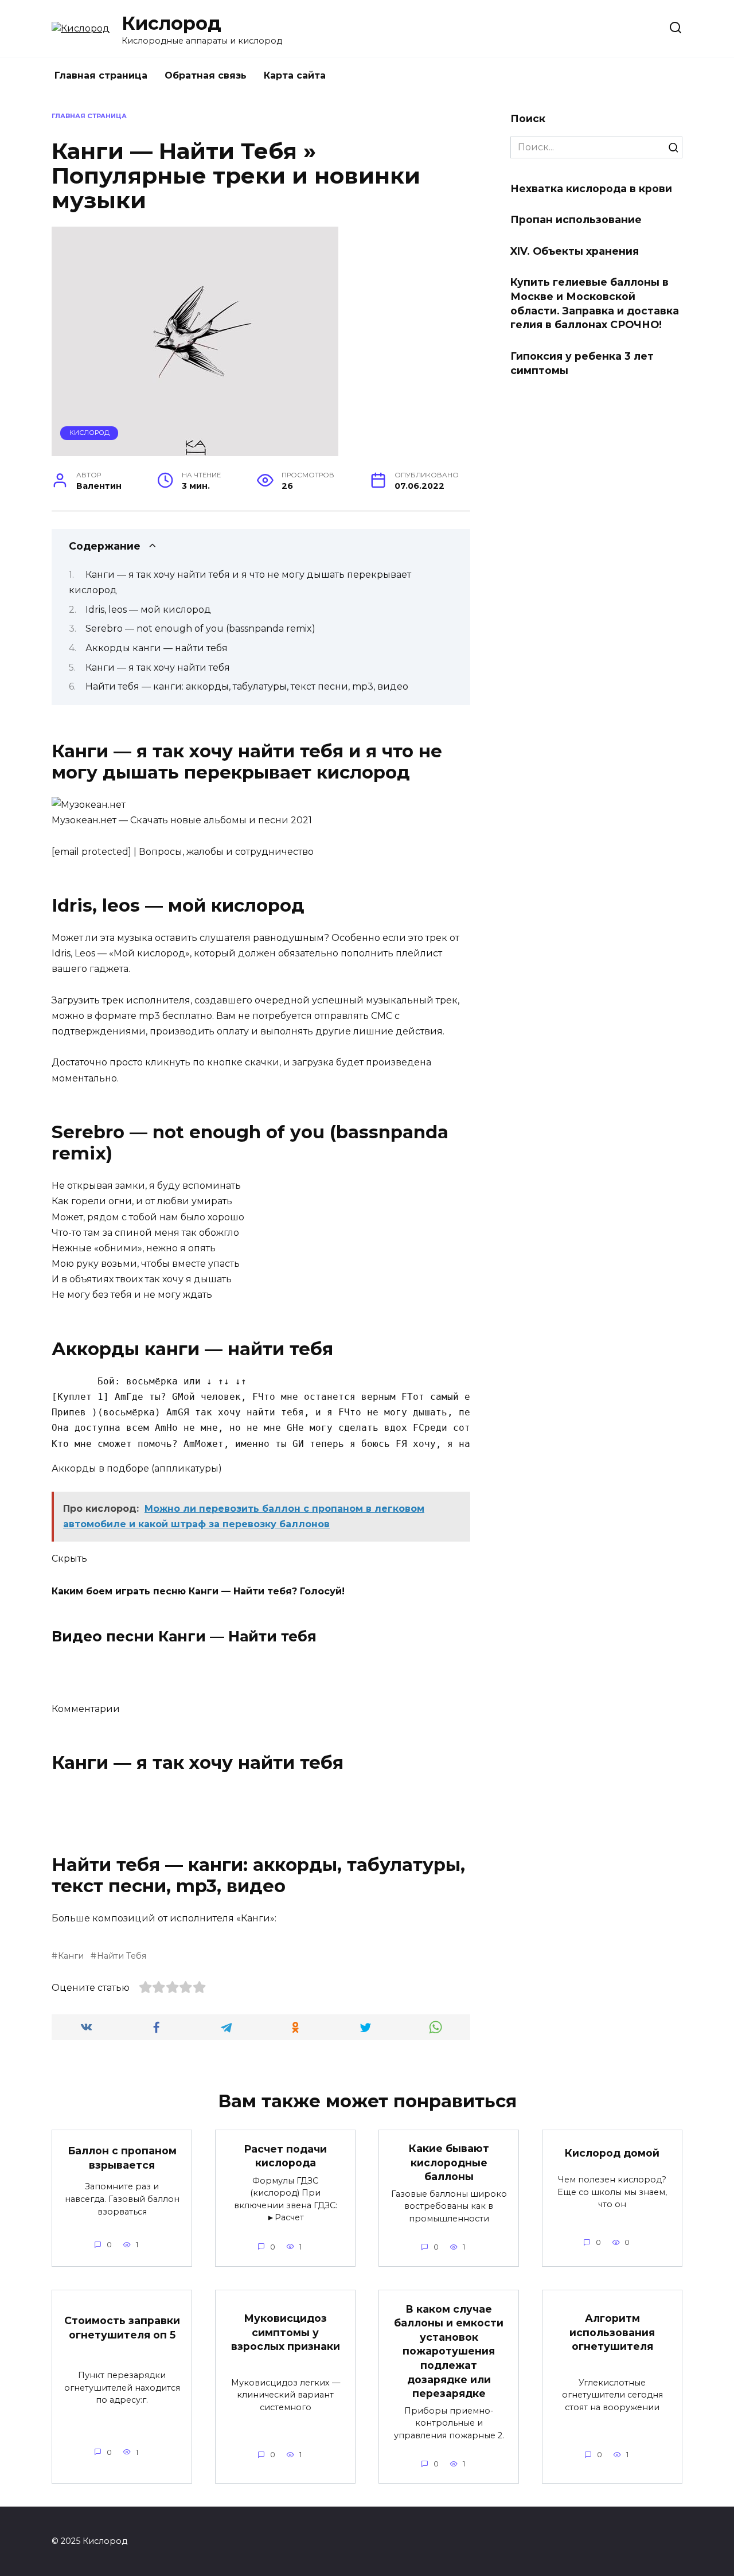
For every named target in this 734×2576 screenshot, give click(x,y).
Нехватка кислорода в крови (591, 188)
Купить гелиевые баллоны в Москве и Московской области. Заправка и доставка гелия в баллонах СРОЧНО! (595, 303)
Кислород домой (612, 2153)
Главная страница (101, 75)
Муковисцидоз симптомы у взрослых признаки (286, 2332)
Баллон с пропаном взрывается (122, 2158)
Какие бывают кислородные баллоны (449, 2162)
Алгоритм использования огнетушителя (612, 2332)
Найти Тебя (122, 1956)
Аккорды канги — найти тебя (157, 648)
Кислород (171, 23)
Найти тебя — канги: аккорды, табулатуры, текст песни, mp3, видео (247, 686)
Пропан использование (576, 219)
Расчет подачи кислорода (285, 2155)
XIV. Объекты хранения (575, 251)
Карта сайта (295, 75)
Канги (71, 1956)
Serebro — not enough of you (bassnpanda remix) (200, 629)
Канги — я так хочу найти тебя (158, 668)
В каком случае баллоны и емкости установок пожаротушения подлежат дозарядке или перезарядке (449, 2351)
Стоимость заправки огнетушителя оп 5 (122, 2328)
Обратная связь (206, 75)
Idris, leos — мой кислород (148, 610)
